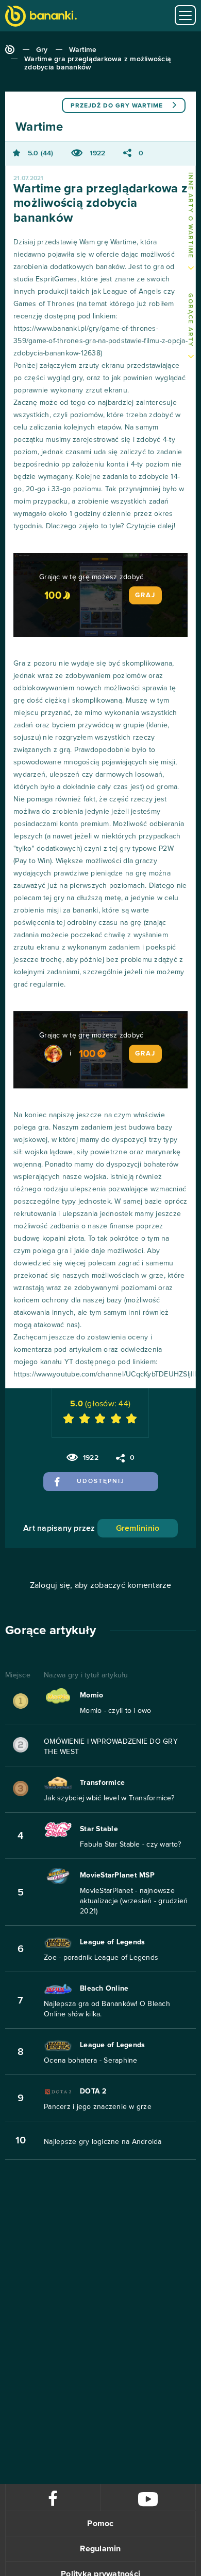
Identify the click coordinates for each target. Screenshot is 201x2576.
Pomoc (100, 2524)
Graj (145, 595)
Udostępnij (101, 1481)
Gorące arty (190, 320)
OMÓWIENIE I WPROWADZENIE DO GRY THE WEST (111, 1747)
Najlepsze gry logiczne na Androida (103, 2142)
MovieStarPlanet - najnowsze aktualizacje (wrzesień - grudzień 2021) (134, 1901)
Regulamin (100, 2549)
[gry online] (41, 17)
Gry (42, 50)
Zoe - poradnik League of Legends (101, 1958)
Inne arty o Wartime (190, 216)
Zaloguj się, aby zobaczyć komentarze (101, 1585)
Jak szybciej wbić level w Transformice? (109, 1798)
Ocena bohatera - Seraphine (91, 2061)
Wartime (83, 50)
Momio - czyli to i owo (116, 1711)
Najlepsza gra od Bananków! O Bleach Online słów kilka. (107, 2009)
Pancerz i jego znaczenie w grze (98, 2107)
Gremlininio (138, 1528)
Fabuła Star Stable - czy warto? (130, 1845)
